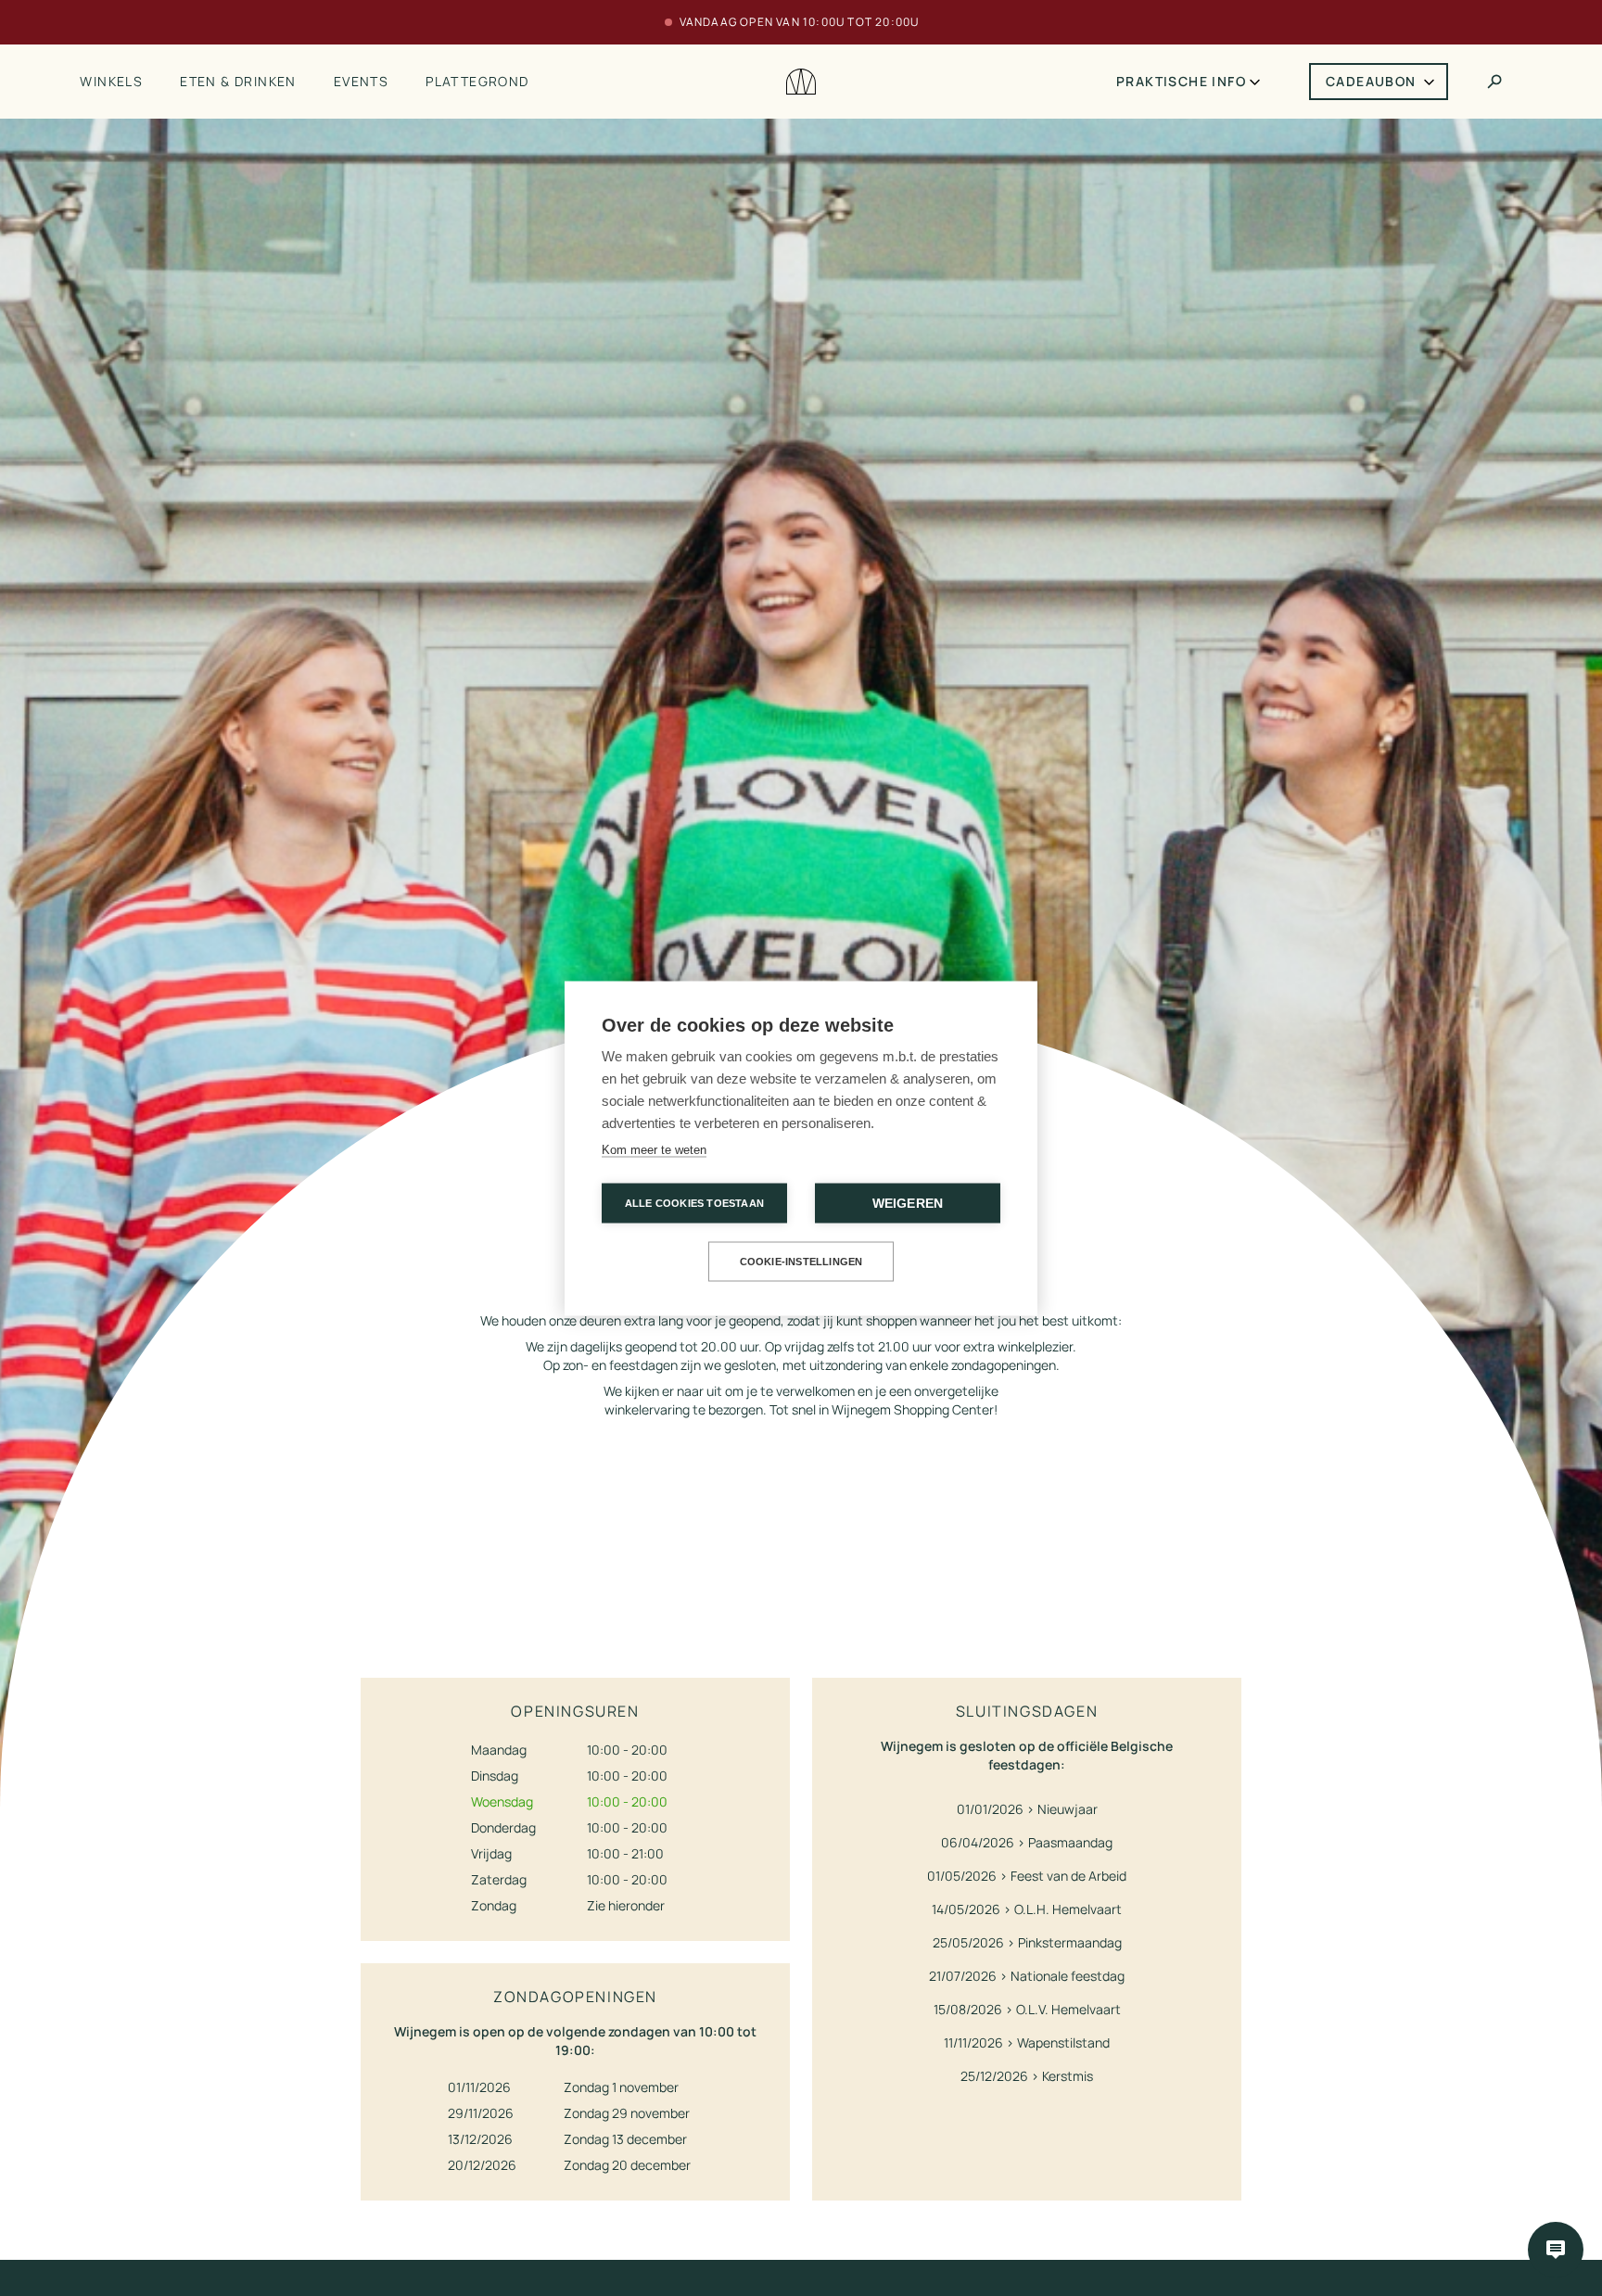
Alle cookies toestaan (694, 1202)
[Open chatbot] (1556, 2250)
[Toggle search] (1494, 82)
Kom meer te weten (654, 1149)
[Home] (801, 82)
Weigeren (908, 1203)
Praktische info (1181, 81)
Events (361, 81)
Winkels (111, 81)
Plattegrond (477, 81)
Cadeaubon (1371, 81)
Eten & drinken (238, 81)
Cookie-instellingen (801, 1261)
